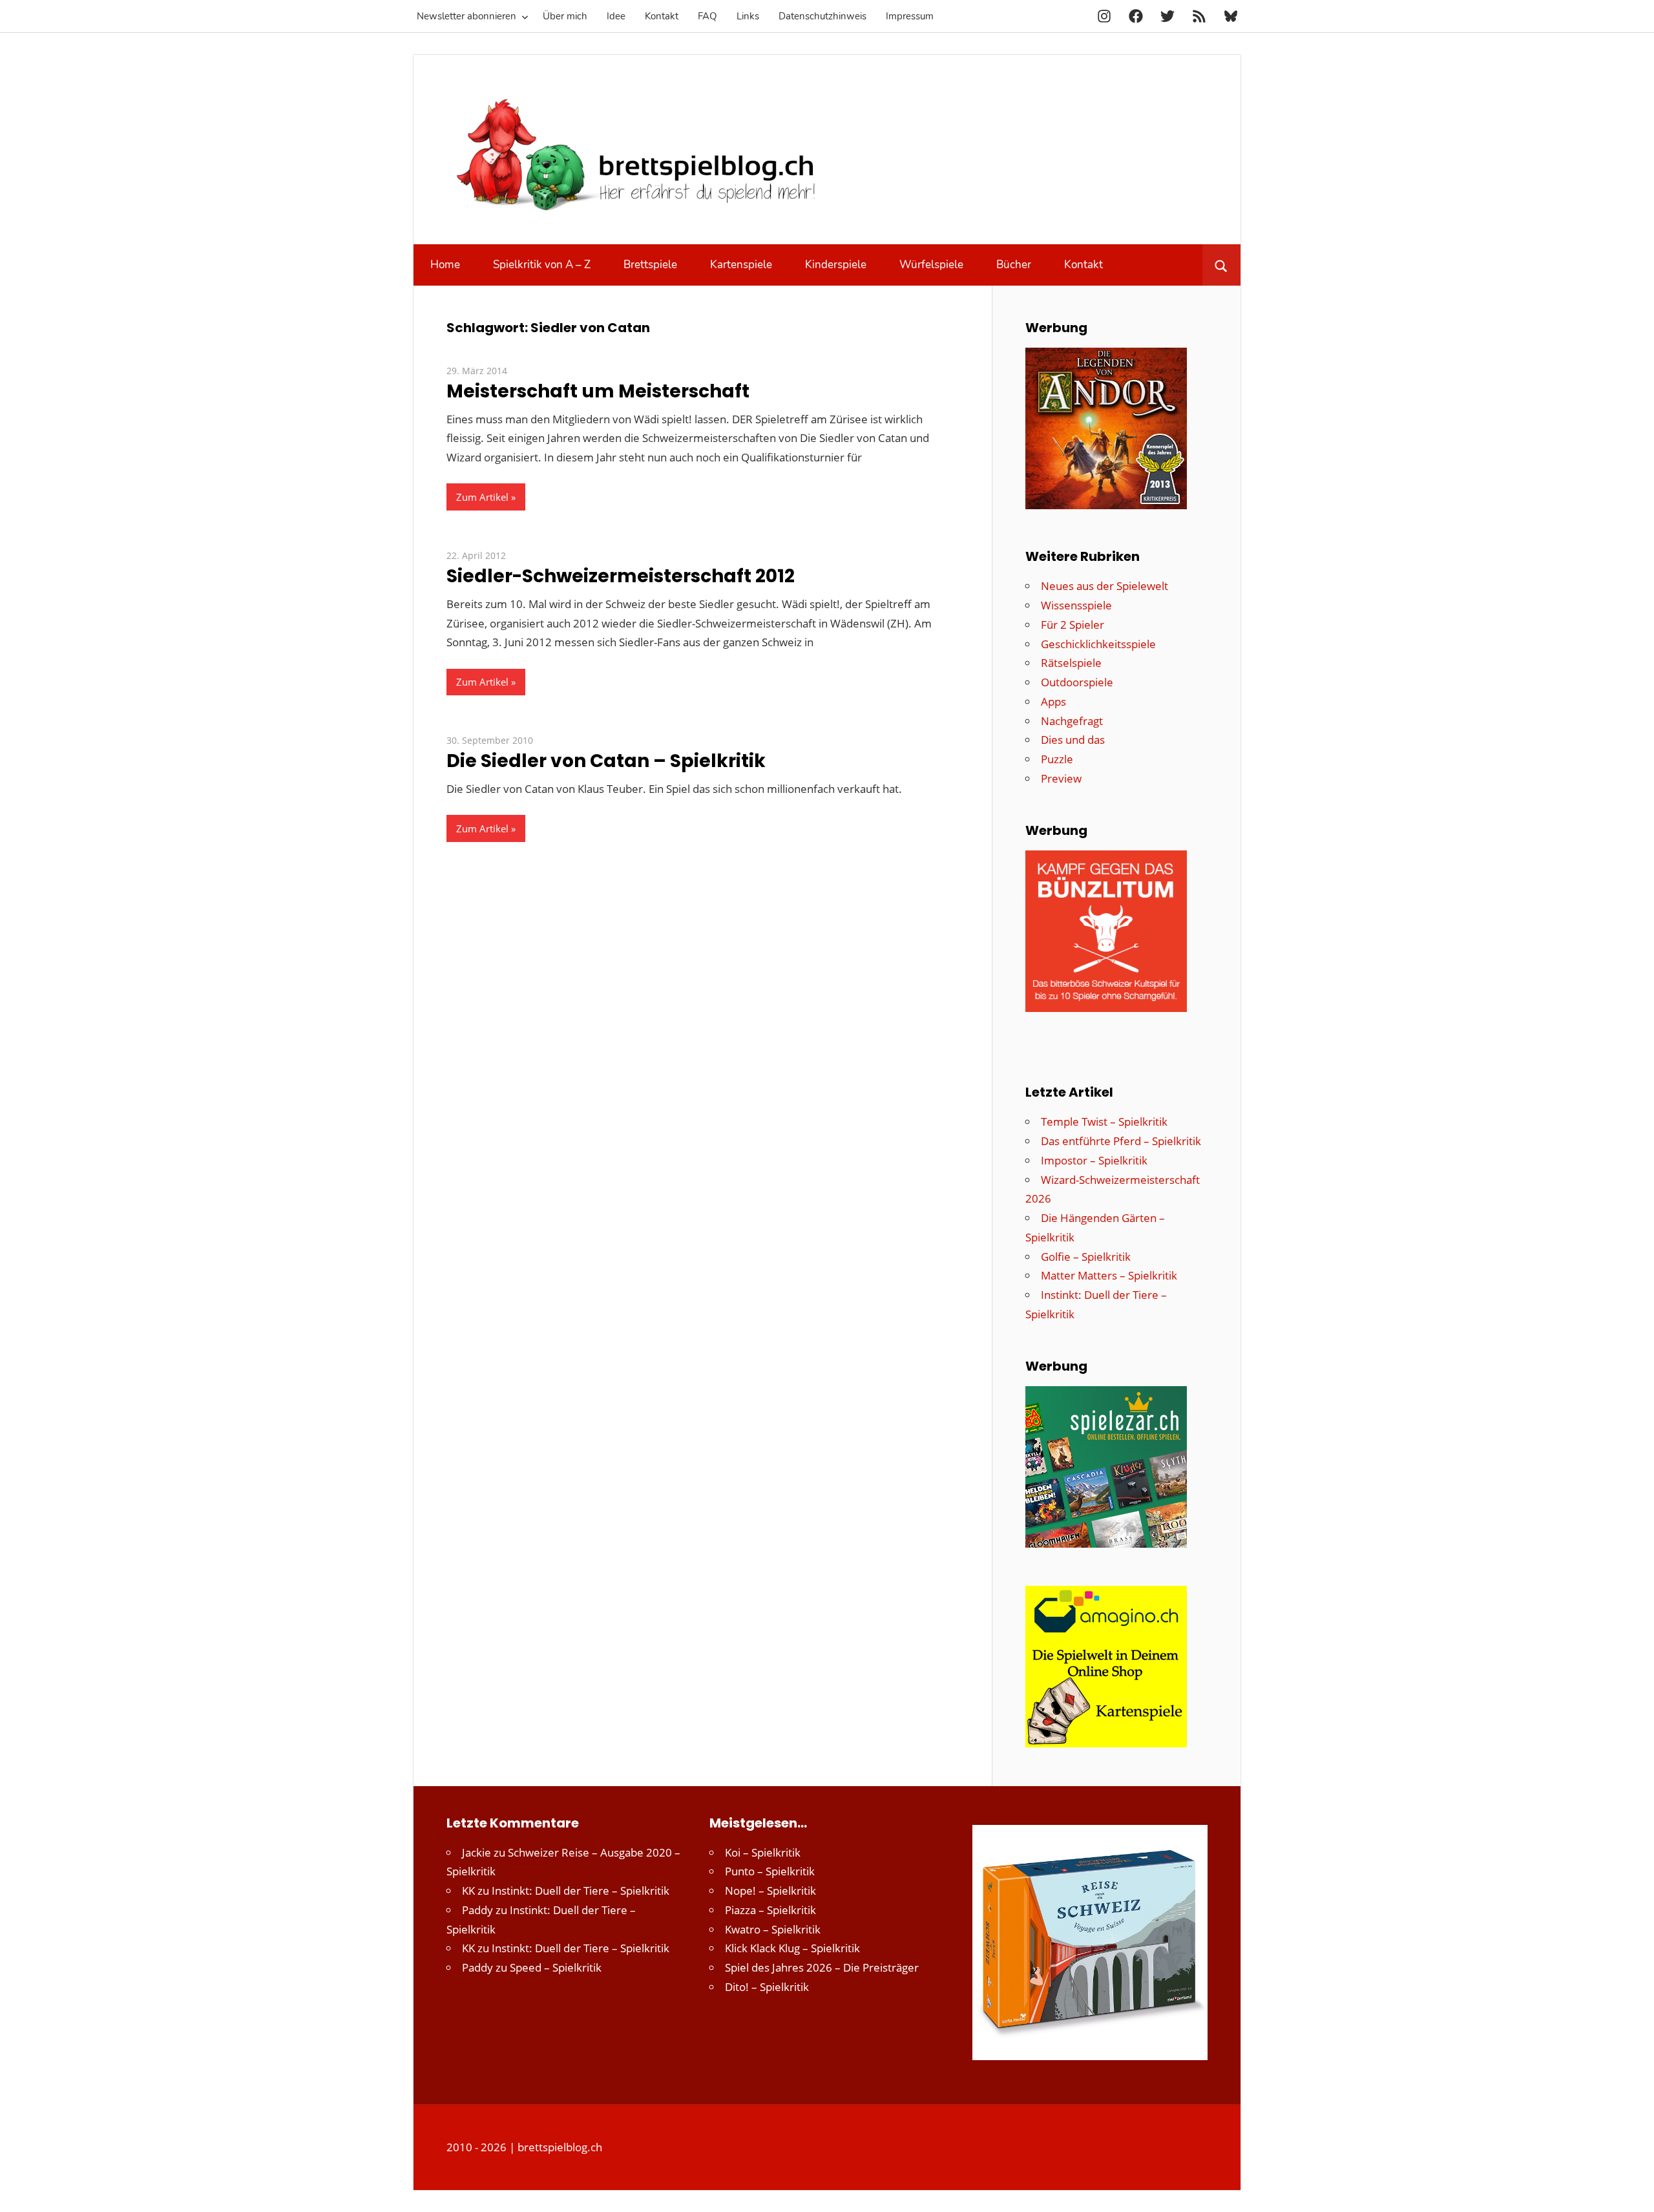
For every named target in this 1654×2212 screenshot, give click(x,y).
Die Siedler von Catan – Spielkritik (606, 761)
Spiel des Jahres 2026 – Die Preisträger (822, 1967)
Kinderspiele (836, 265)
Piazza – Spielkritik (770, 1910)
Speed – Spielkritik (556, 1967)
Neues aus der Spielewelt (1104, 586)
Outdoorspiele (1077, 682)
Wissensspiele (1076, 605)
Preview (1061, 778)
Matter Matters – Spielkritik (1109, 1275)
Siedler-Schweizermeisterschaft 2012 (621, 576)
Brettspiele (650, 265)
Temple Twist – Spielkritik (1104, 1122)
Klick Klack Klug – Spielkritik (792, 1948)
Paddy (477, 1910)
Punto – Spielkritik (770, 1871)
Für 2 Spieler (1073, 625)
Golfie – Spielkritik (1086, 1257)
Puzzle (1057, 759)
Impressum (910, 16)
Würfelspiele (931, 265)
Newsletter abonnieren (466, 16)
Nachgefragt (1072, 721)
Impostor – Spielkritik (1094, 1160)
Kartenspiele (741, 265)
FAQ (707, 16)
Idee (616, 16)
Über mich (565, 16)
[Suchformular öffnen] (1221, 265)
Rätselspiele (1071, 663)
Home (445, 265)
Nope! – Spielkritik (770, 1891)
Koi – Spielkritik (763, 1852)
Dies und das (1073, 740)
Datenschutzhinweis (822, 16)
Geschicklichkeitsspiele (1098, 644)
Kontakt (662, 16)
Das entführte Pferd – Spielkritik (1121, 1141)
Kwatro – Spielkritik (773, 1929)
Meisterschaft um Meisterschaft (598, 391)
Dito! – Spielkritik (767, 1987)
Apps (1053, 701)
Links (748, 16)
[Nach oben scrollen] (1633, 2191)
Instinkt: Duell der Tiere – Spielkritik (581, 1891)
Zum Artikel (482, 497)
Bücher (1014, 265)
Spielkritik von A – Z (542, 265)
